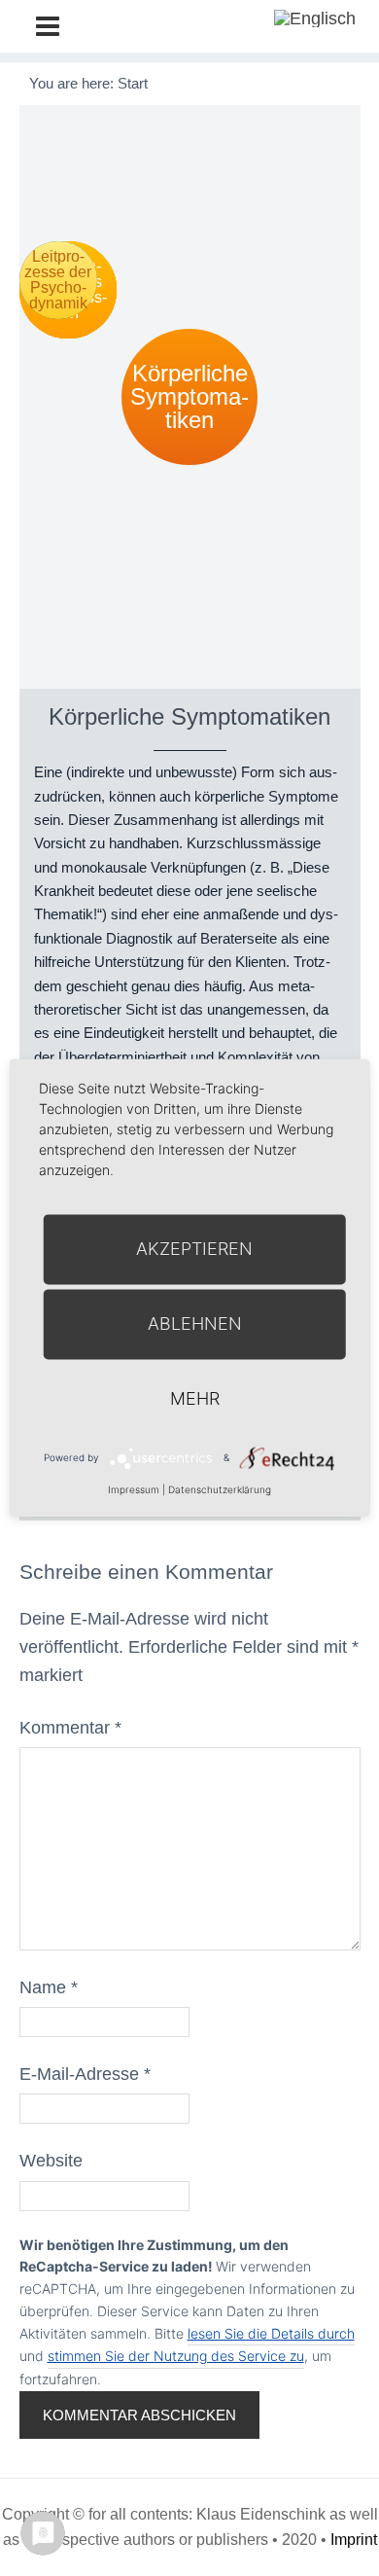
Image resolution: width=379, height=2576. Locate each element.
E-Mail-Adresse (85, 2074)
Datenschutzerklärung (220, 1489)
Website (51, 2161)
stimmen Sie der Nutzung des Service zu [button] (176, 2356)
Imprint (354, 2540)
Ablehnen (195, 1324)
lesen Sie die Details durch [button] (271, 2333)
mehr (195, 1398)
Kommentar (70, 1728)
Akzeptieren (194, 1249)
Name (49, 1987)
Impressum (134, 1489)
